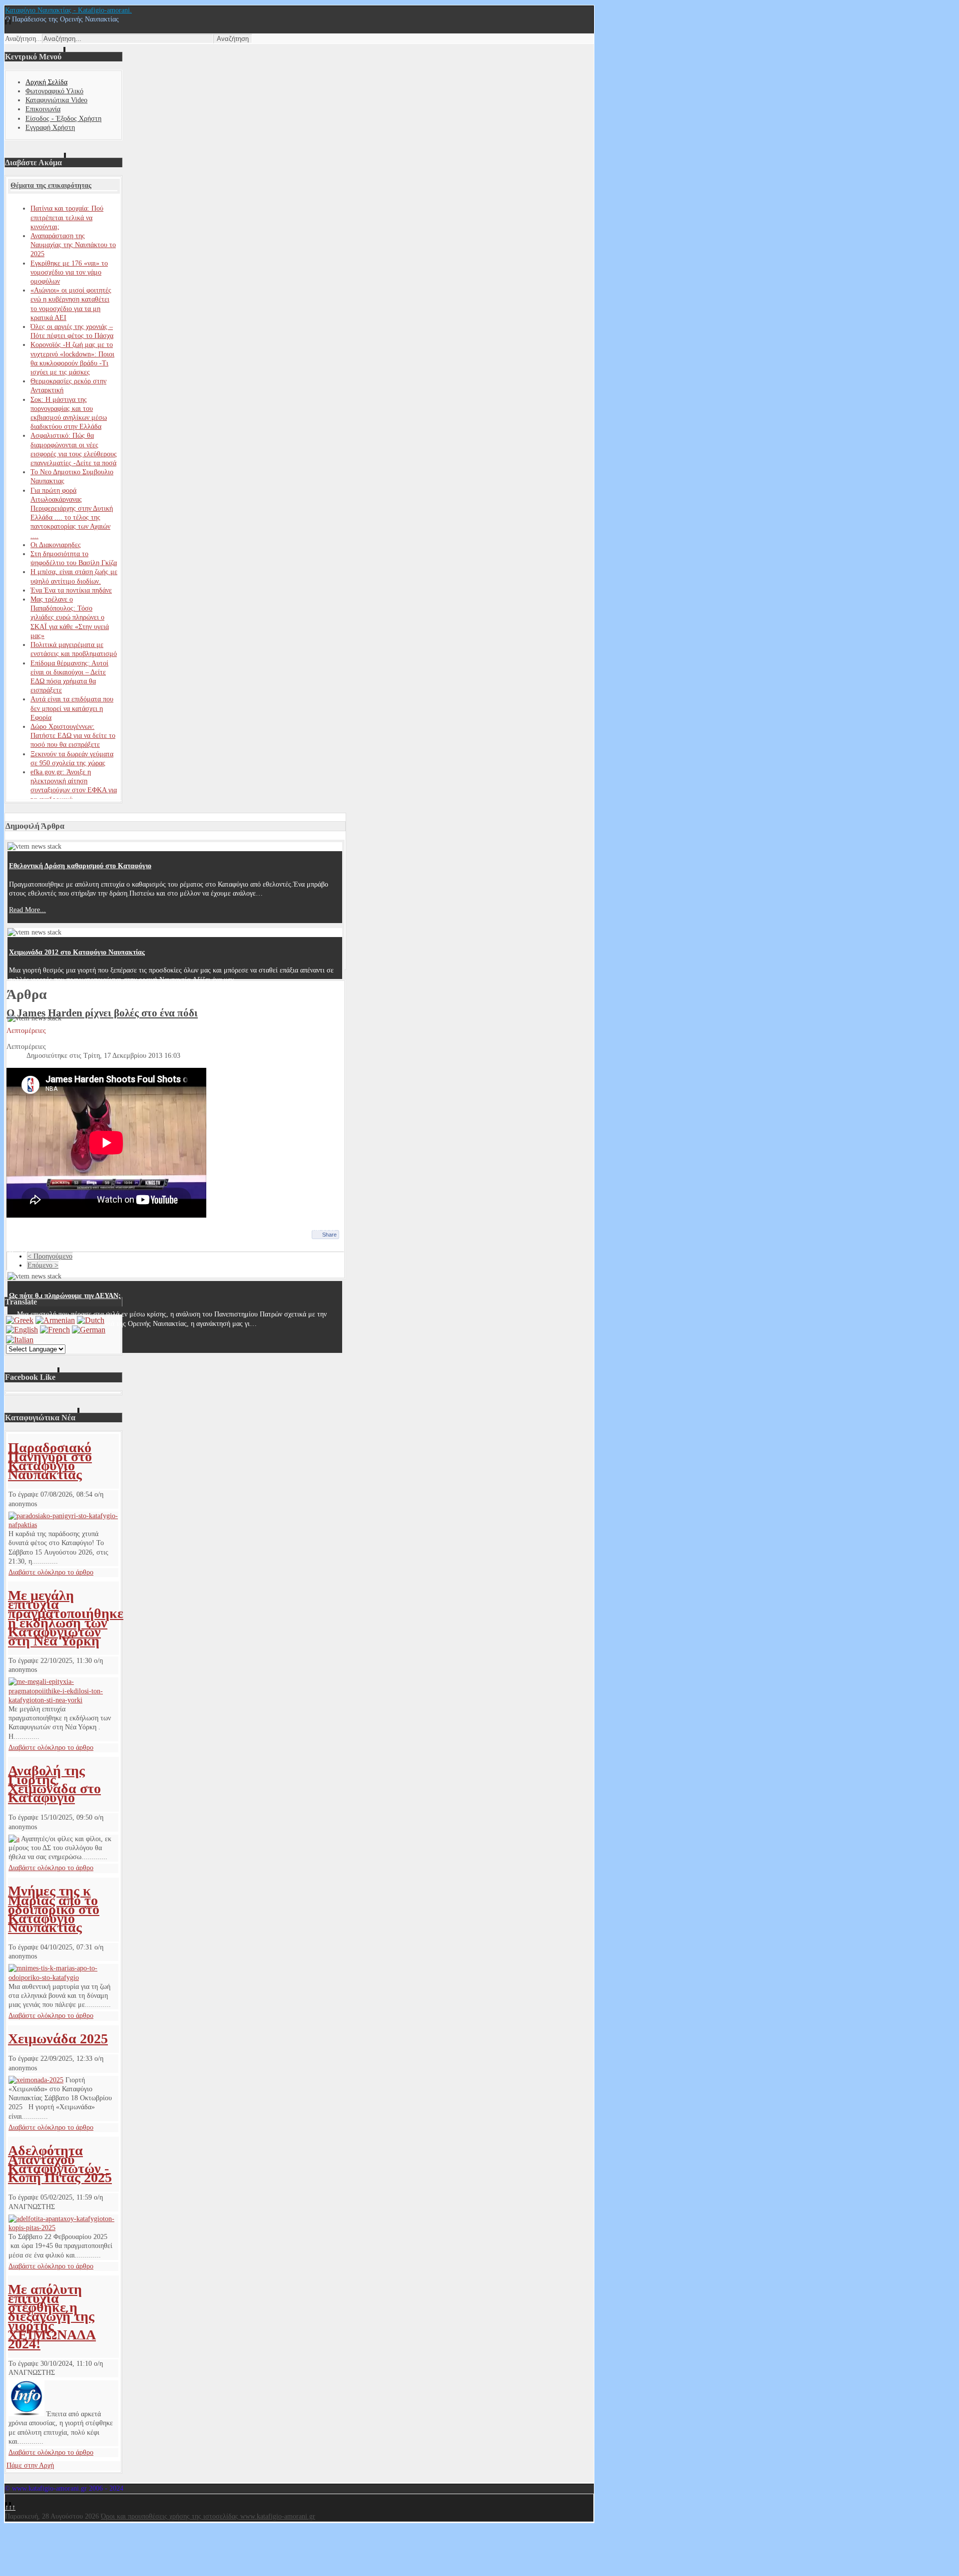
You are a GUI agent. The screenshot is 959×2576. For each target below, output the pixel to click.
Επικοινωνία (43, 109)
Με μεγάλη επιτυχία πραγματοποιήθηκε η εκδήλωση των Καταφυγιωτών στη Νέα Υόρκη (66, 1618)
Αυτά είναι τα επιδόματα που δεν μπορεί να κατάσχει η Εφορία (72, 708)
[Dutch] (91, 1320)
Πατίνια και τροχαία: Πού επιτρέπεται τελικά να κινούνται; (67, 217)
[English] (22, 1330)
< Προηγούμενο (50, 1256)
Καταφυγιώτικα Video (56, 100)
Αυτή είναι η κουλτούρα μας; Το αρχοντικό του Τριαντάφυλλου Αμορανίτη (121, 1038)
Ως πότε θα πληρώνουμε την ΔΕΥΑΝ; (65, 1296)
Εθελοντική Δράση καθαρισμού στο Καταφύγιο (80, 866)
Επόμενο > (43, 1265)
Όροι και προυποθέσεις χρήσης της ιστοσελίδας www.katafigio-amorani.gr (208, 2516)
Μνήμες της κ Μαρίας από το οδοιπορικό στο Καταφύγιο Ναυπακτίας (54, 1909)
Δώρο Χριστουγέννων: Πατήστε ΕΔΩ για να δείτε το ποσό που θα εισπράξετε (73, 736)
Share (329, 1235)
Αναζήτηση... (23, 39)
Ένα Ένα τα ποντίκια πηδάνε (71, 590)
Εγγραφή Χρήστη (50, 128)
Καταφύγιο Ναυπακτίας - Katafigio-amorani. (68, 10)
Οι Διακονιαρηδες (56, 545)
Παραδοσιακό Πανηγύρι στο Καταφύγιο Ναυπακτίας (50, 1461)
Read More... (27, 910)
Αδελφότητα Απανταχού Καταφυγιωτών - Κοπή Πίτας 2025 (60, 2164)
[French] (55, 1330)
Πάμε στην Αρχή (30, 2465)
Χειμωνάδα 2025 (58, 2039)
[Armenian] (55, 1320)
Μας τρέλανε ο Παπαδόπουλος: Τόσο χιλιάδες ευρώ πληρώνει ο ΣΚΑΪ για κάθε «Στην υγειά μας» (70, 618)
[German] (89, 1330)
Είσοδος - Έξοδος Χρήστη (63, 119)
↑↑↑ (10, 2507)
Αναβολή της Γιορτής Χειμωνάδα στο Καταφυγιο (54, 1784)
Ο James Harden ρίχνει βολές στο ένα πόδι (102, 1013)
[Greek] (20, 1320)
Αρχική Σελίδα (46, 82)
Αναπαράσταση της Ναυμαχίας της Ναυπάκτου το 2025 (73, 245)
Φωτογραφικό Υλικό (54, 91)
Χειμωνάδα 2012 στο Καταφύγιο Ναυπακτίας (77, 952)
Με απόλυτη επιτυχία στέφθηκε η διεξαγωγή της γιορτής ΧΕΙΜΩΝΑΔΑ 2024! (52, 2316)
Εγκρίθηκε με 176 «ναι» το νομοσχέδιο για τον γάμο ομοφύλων (69, 272)
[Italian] (20, 1340)
